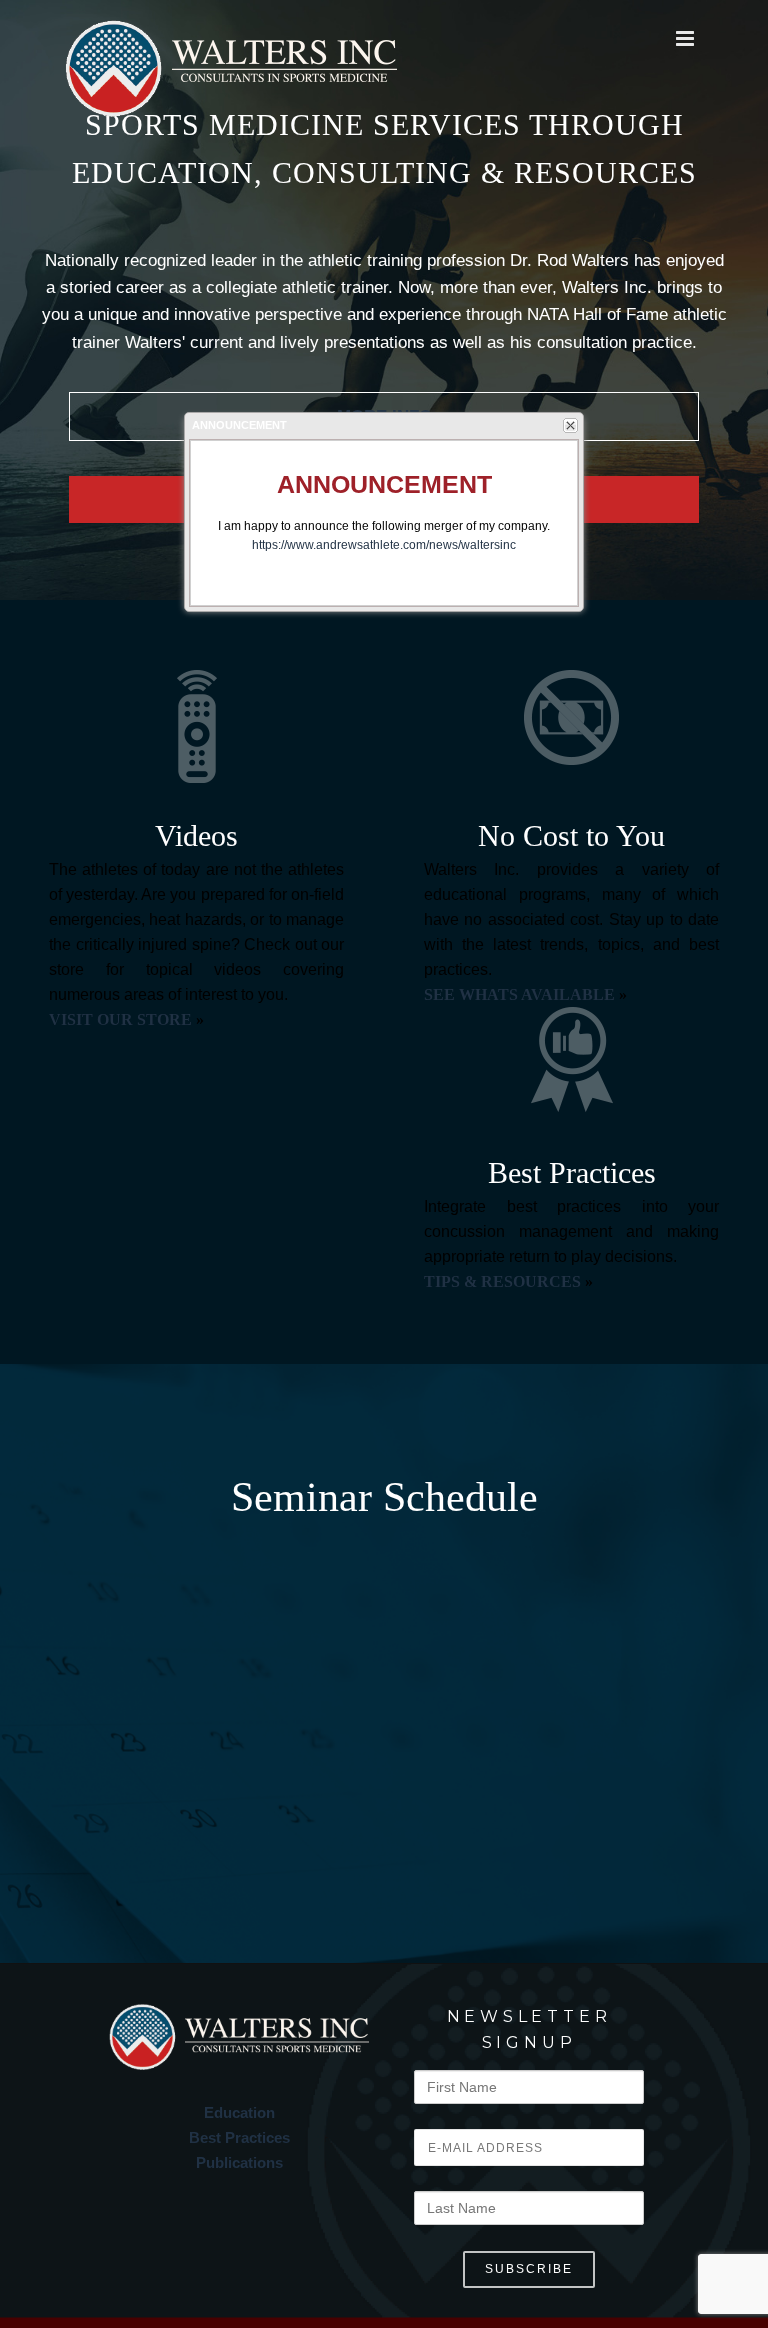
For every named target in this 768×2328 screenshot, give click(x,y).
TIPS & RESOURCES (502, 1281)
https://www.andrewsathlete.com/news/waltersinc (384, 545)
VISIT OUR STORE (120, 1019)
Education (239, 2112)
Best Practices (239, 2137)
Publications (239, 2162)
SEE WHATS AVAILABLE (519, 994)
